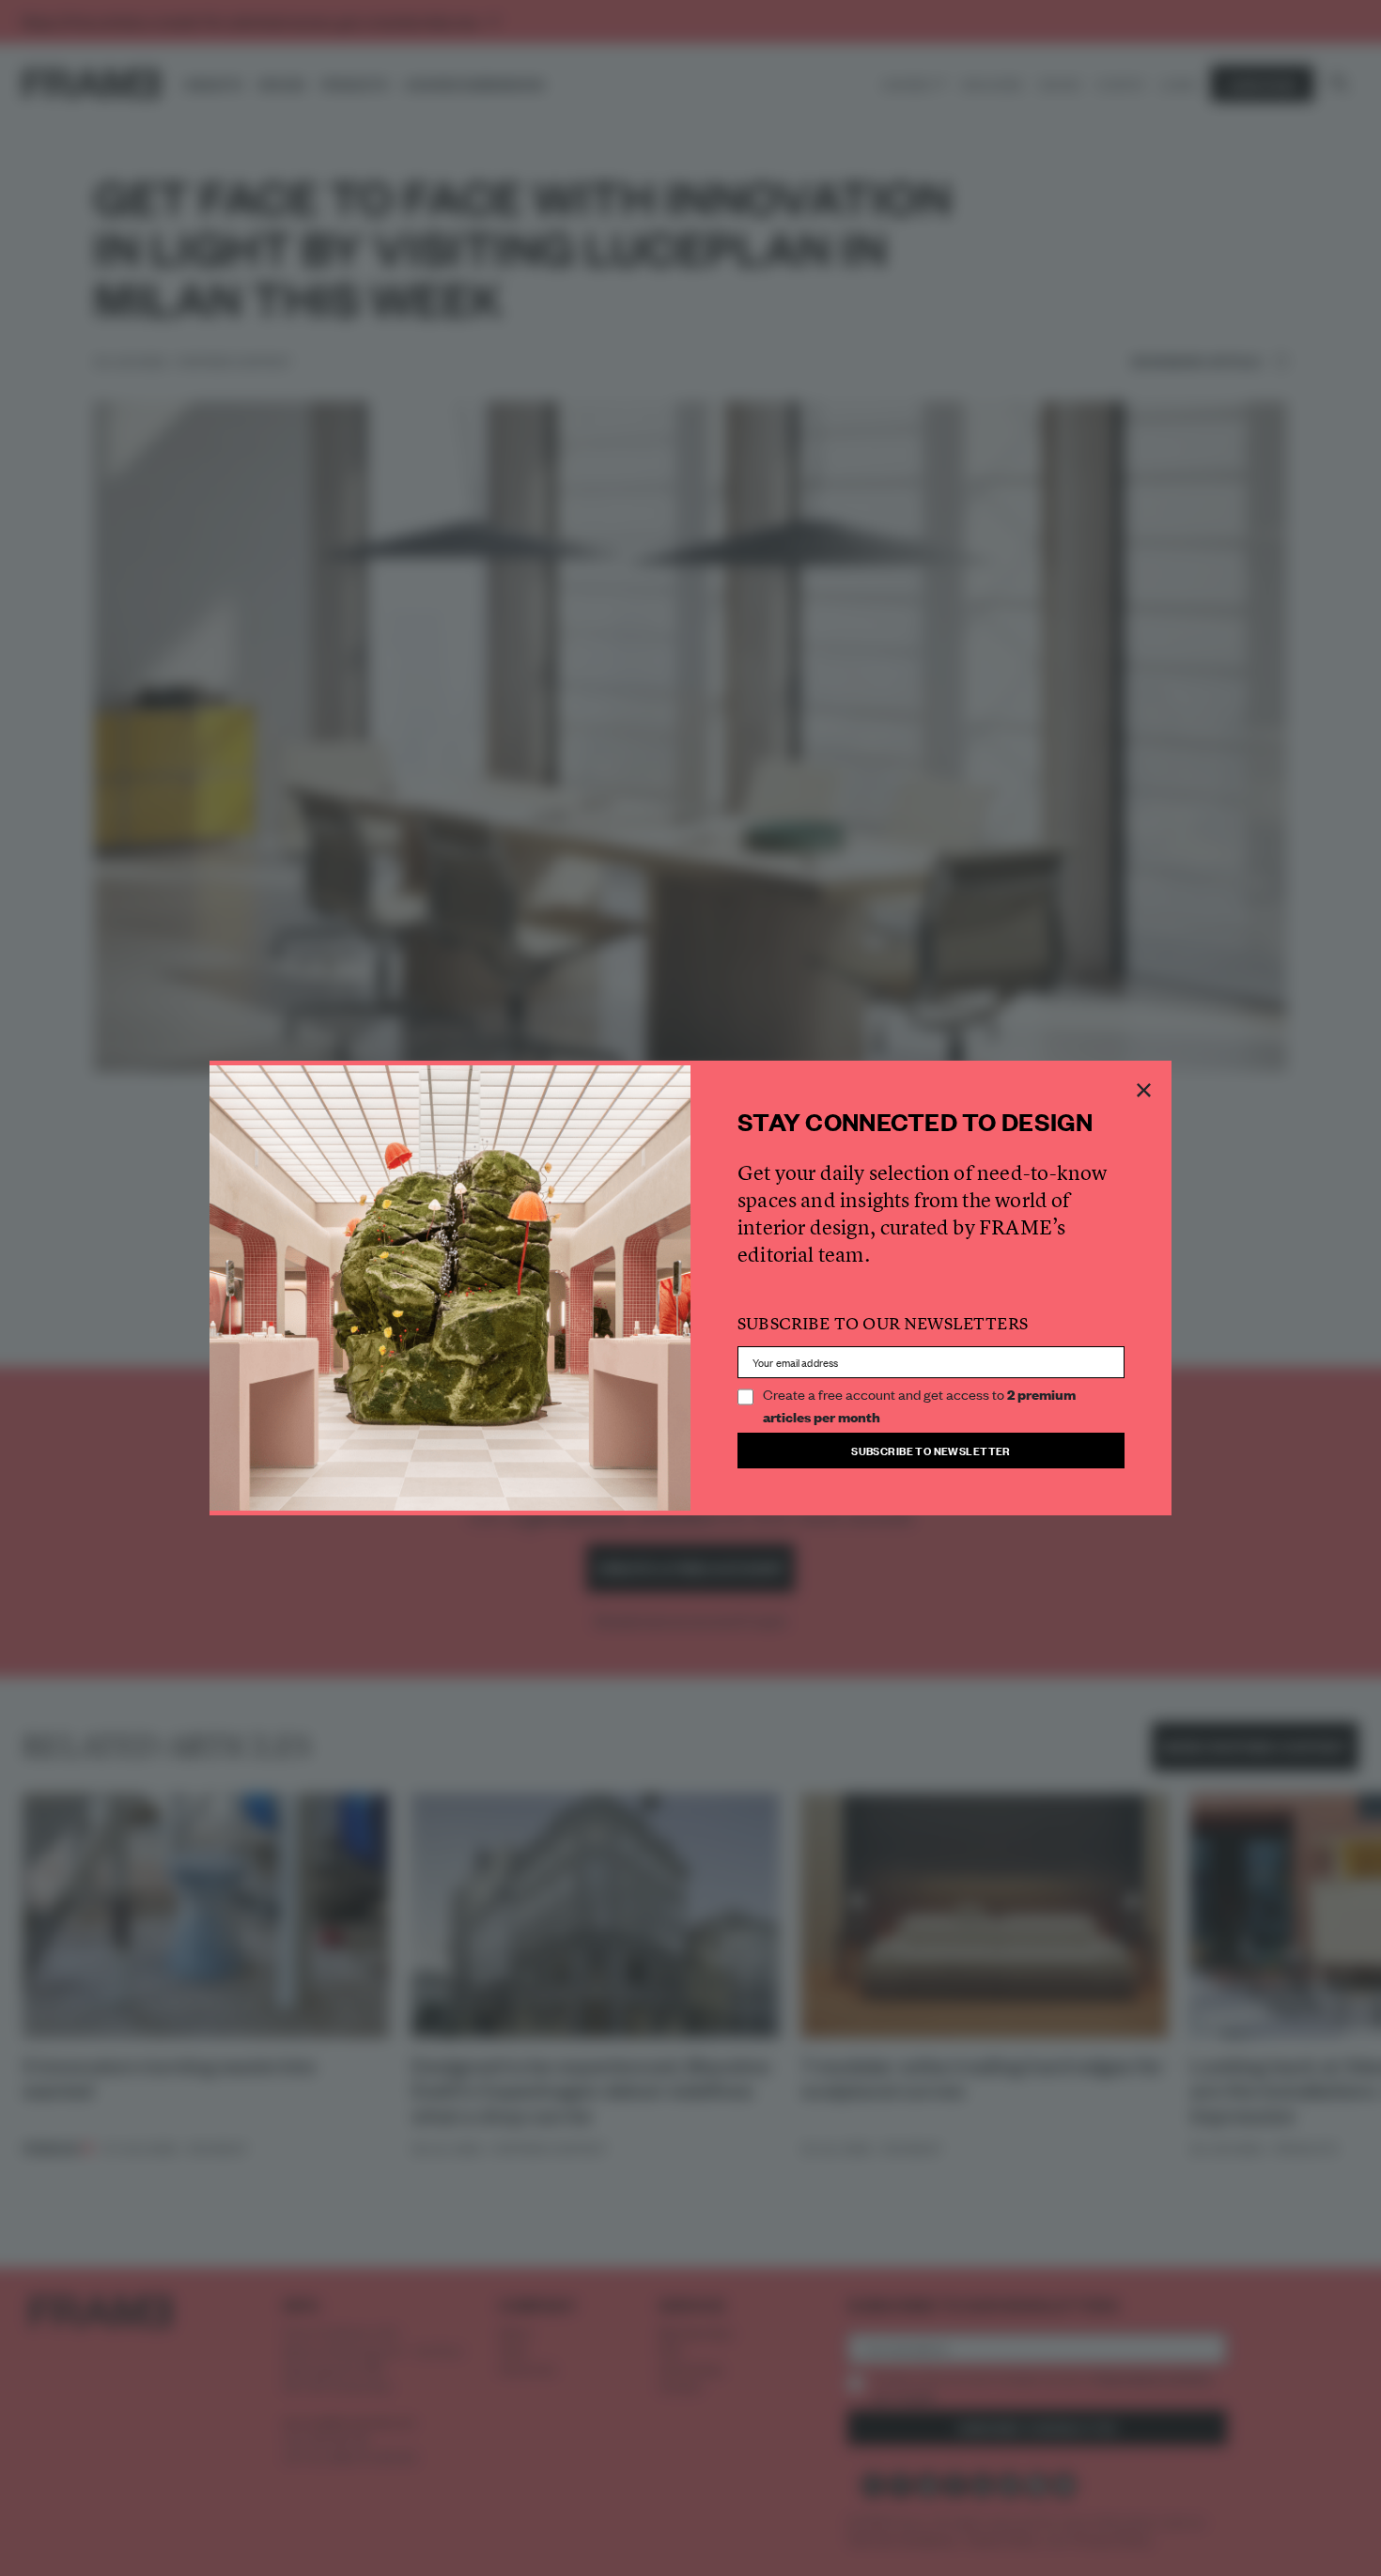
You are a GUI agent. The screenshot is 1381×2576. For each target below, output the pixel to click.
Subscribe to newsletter (931, 1450)
